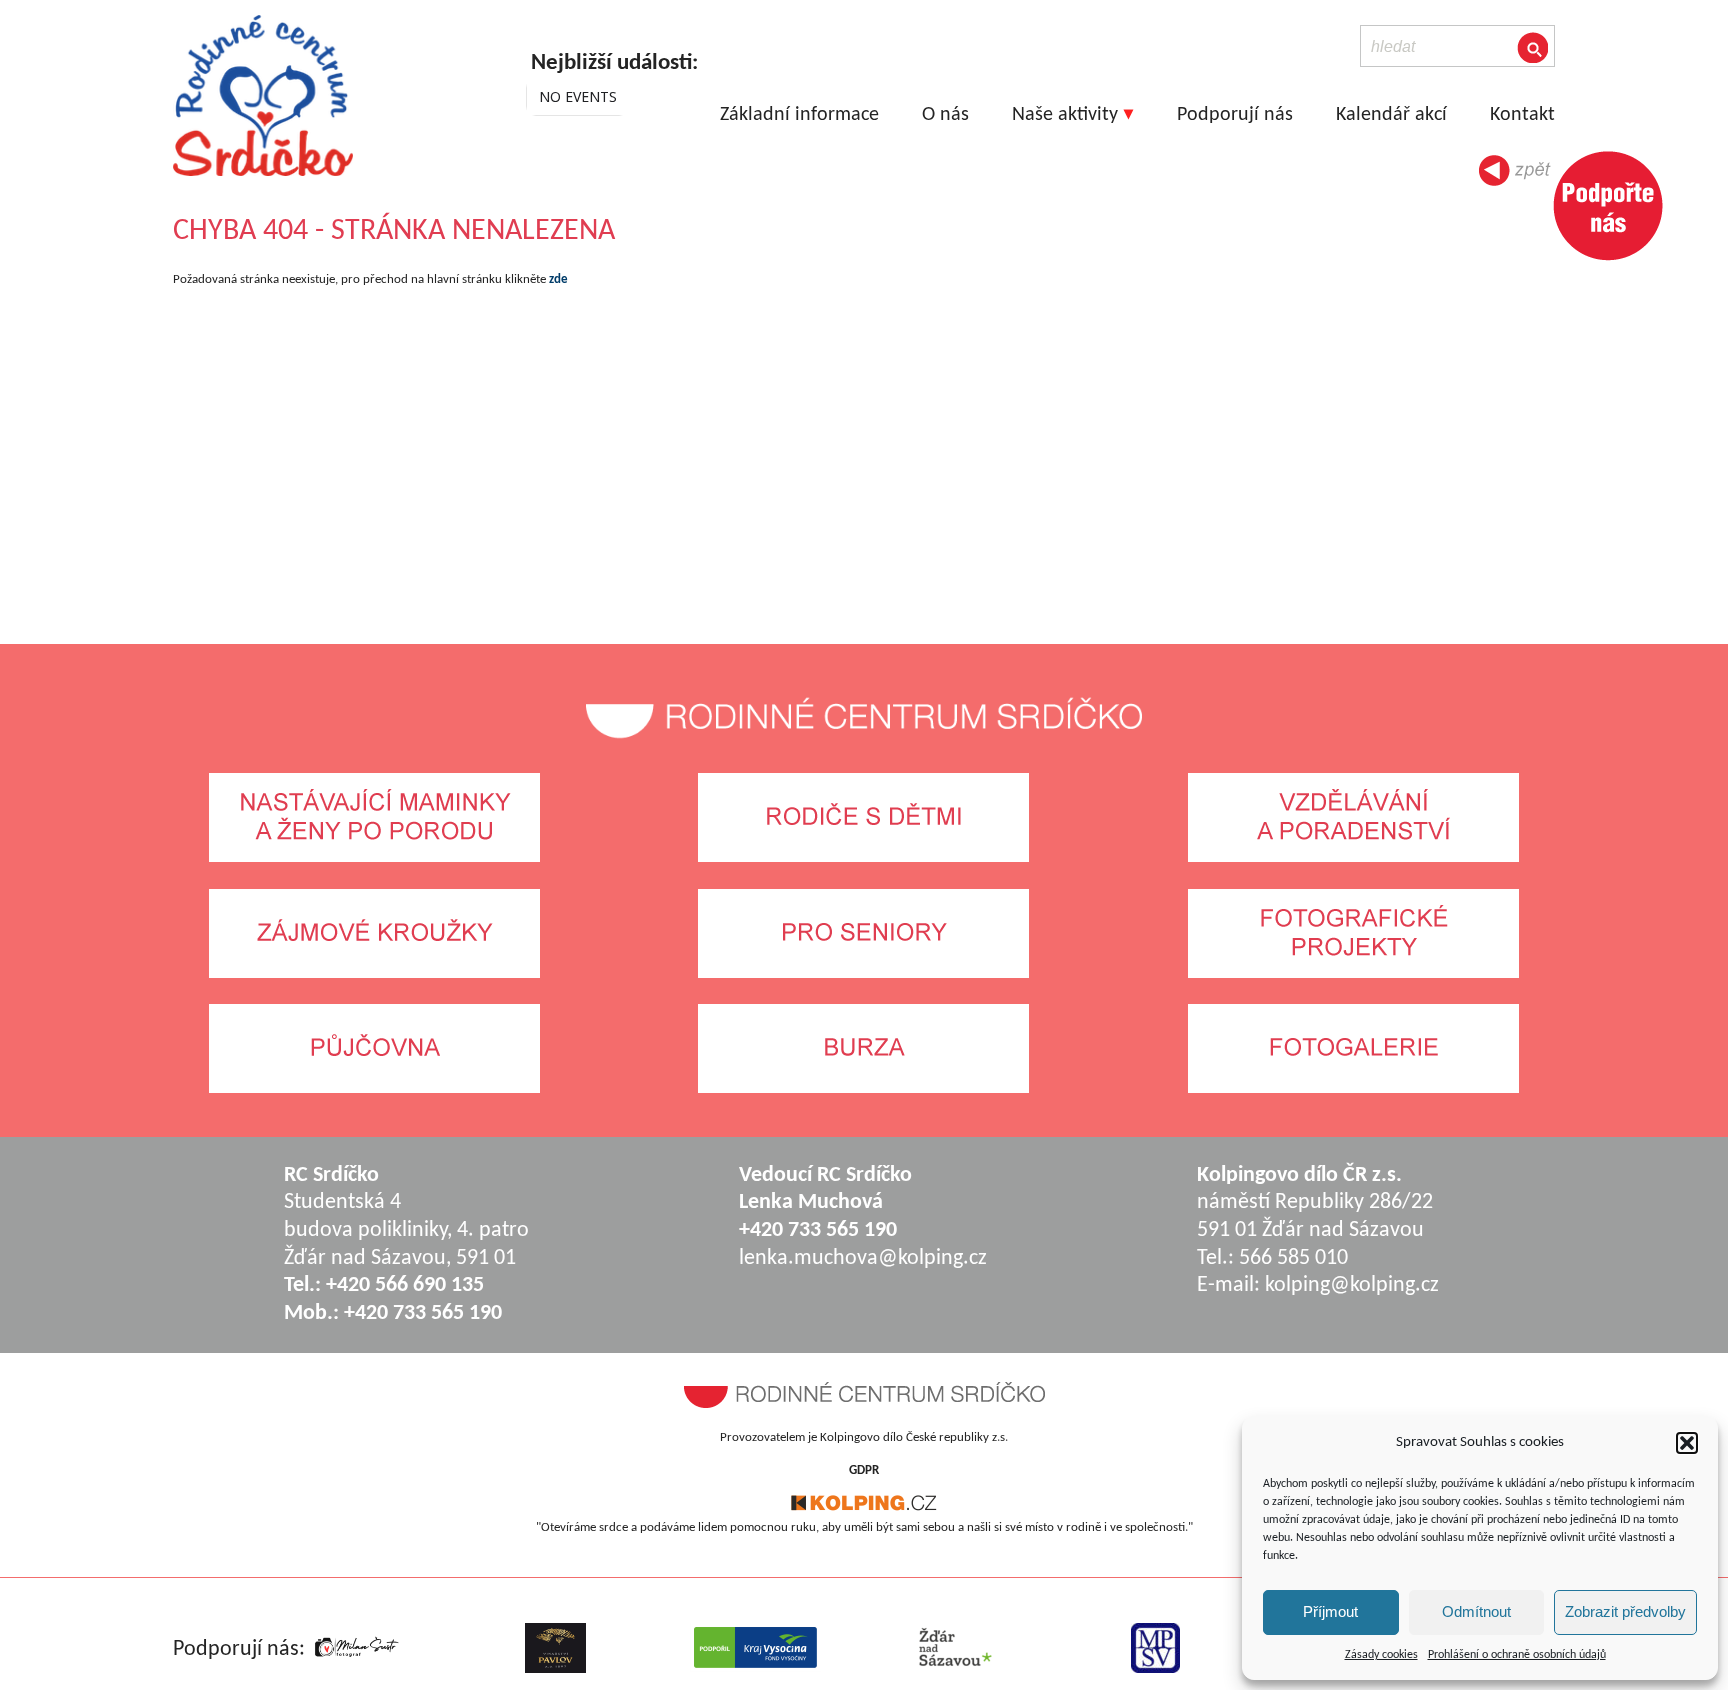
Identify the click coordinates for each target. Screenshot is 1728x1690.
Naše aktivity (1065, 115)
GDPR (864, 1470)
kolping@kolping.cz (1352, 1285)
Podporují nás (1235, 115)
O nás (945, 115)
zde (558, 279)
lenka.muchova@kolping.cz (863, 1258)
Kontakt (1522, 115)
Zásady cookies (1381, 1655)
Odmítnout (1476, 1611)
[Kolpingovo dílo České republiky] (864, 1507)
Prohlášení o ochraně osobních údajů (1517, 1655)
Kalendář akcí (1391, 115)
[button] (1687, 1443)
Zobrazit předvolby (1625, 1611)
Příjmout (1330, 1611)
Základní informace (799, 115)
